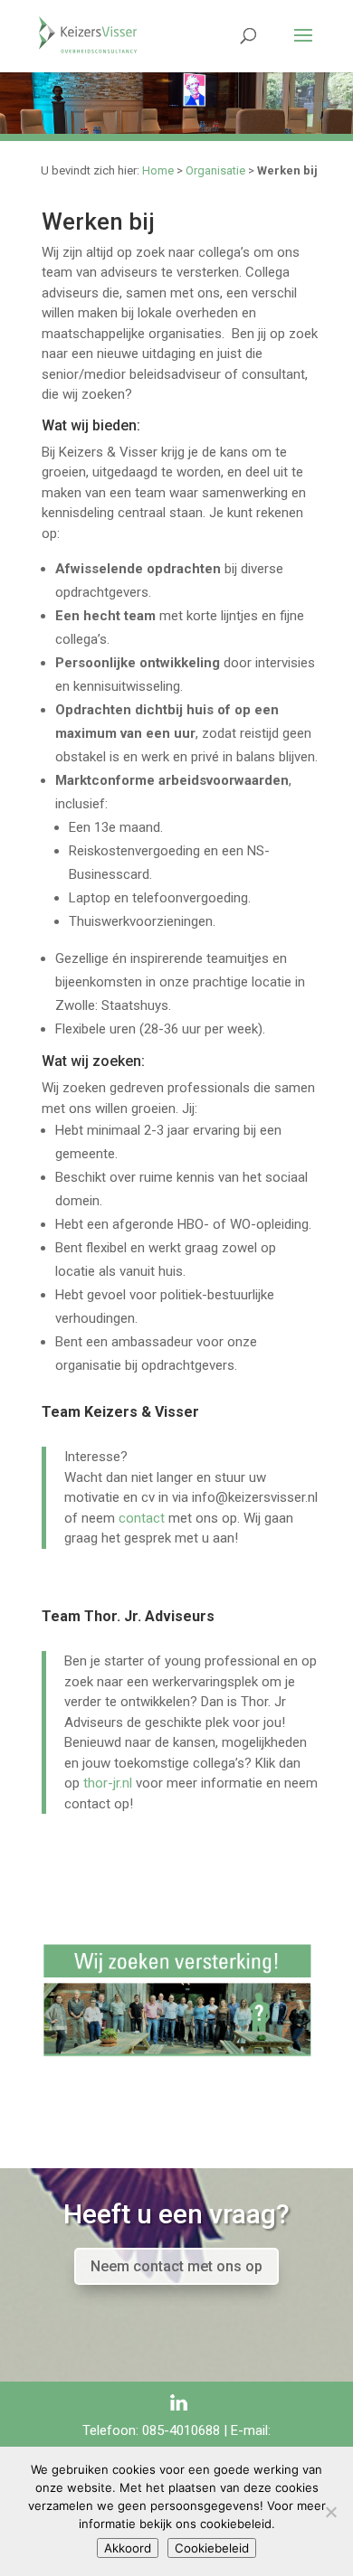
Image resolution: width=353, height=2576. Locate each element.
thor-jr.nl (108, 1783)
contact (142, 1518)
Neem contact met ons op (176, 2266)
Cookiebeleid (212, 2548)
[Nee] (330, 2512)
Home (158, 170)
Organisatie (215, 170)
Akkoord (128, 2548)
